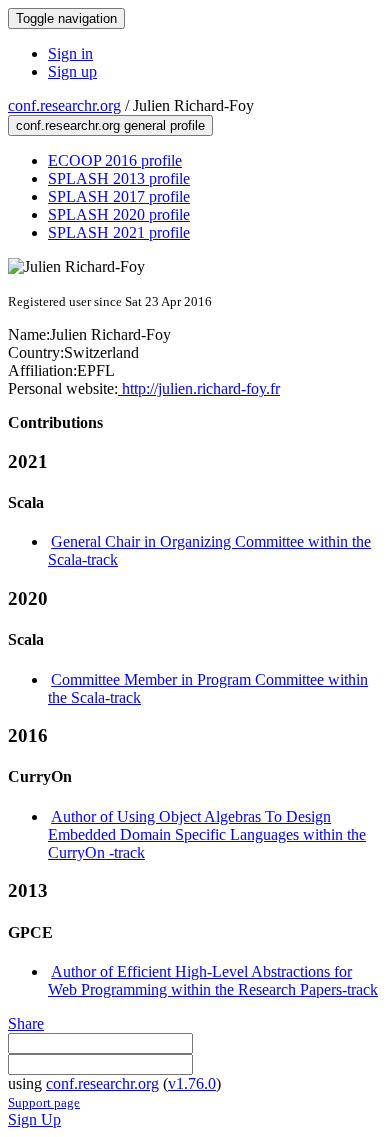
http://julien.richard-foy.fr (199, 388)
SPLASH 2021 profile (119, 232)
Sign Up (34, 1119)
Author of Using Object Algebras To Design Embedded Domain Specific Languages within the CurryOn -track (207, 834)
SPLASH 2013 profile (119, 178)
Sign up (72, 71)
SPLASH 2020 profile (119, 214)
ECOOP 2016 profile (115, 160)
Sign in (70, 53)
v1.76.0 (192, 1083)
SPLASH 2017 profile (119, 196)
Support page (44, 1102)
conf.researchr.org (64, 105)
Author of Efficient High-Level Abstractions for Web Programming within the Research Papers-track (213, 980)
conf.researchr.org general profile (110, 125)
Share (26, 1023)
